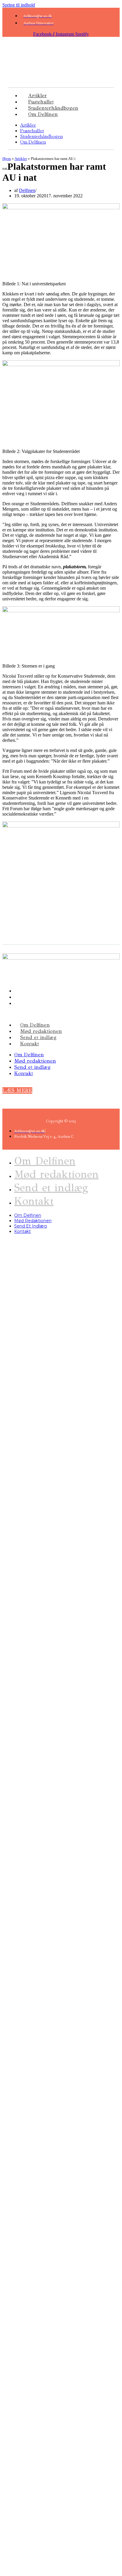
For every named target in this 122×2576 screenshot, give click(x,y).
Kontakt (29, 1044)
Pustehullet (32, 131)
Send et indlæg (38, 1037)
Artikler (28, 125)
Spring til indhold (19, 5)
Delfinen (27, 190)
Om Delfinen (43, 114)
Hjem (7, 159)
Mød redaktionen (41, 1031)
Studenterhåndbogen (41, 136)
